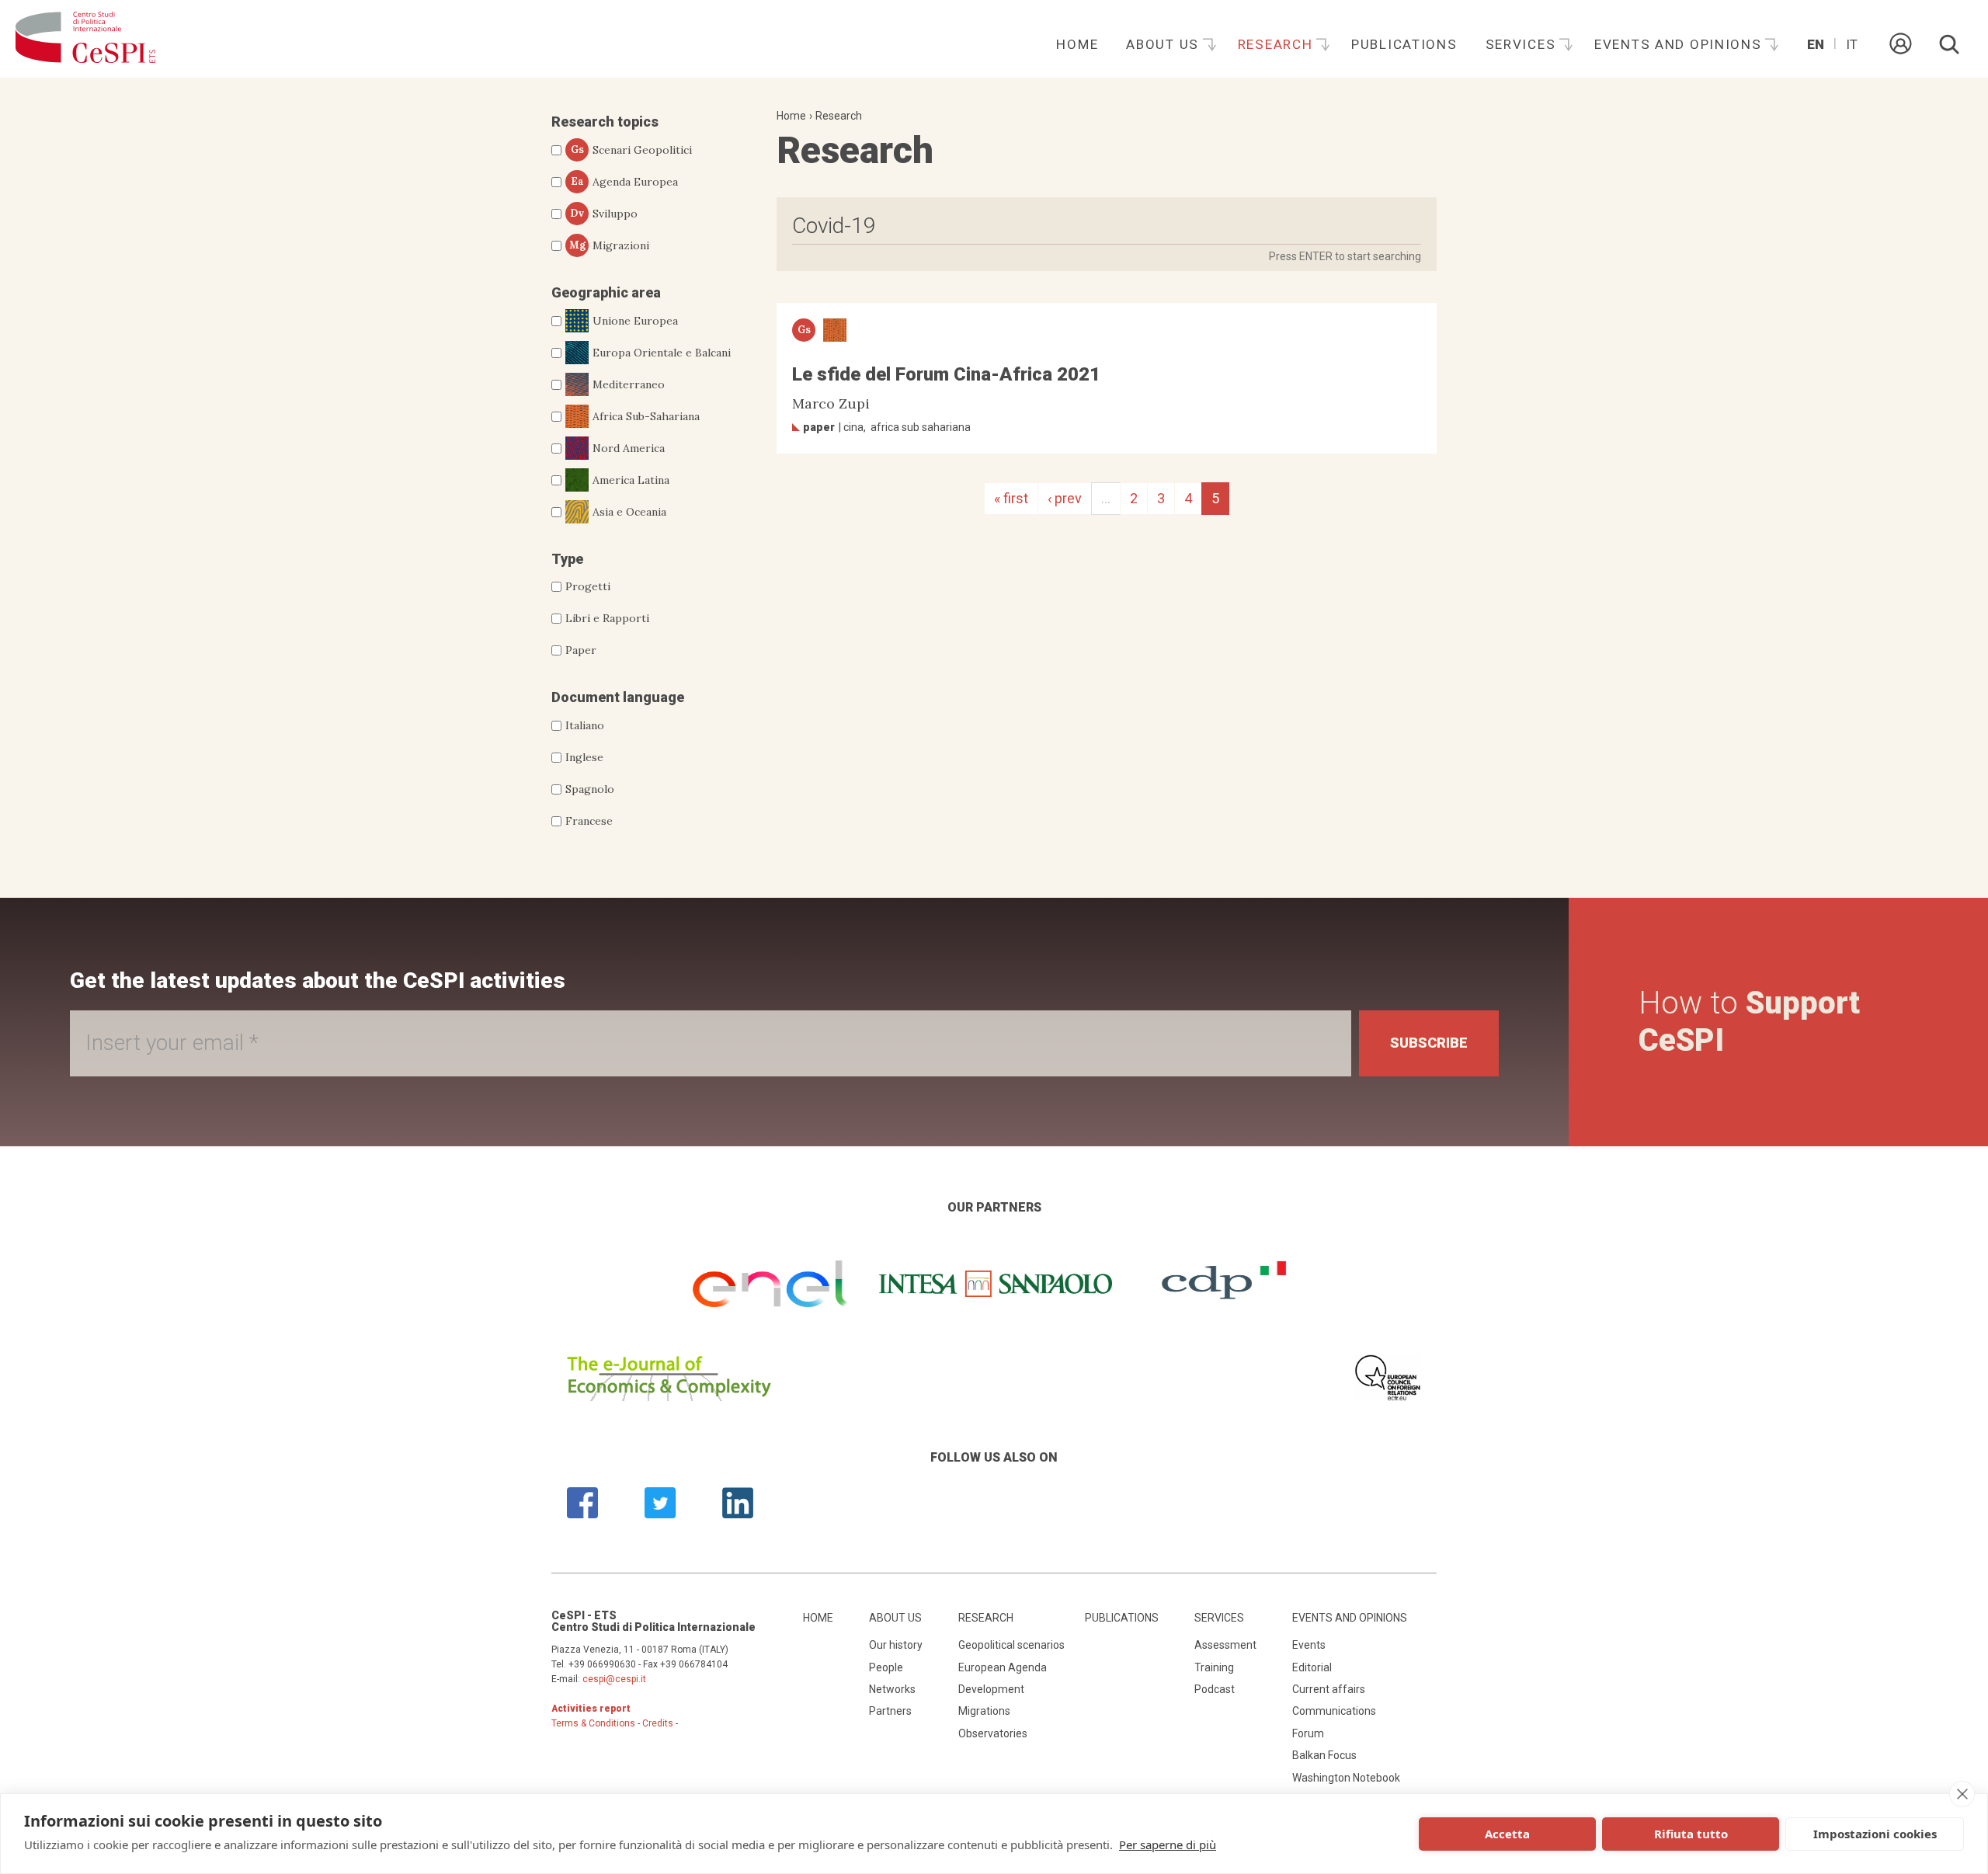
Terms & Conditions (593, 1723)
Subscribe (1429, 1043)
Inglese (584, 757)
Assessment (1225, 1645)
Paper (581, 650)
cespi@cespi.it (614, 1679)
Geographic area (606, 292)
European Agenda (1003, 1667)
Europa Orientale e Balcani (662, 353)
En (1816, 44)
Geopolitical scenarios (1011, 1645)
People (886, 1667)
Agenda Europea (625, 182)
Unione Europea (635, 321)
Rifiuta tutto (1691, 1834)
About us (1164, 44)
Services (1523, 44)
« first (1011, 498)
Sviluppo (604, 214)
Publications (1404, 44)
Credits (658, 1723)
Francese (589, 821)
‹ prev (1065, 498)
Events (1309, 1645)
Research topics (605, 122)
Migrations (984, 1711)
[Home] (85, 39)
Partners (890, 1711)
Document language (618, 697)
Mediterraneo (629, 384)
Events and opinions (1680, 44)
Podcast (1215, 1689)
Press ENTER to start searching (1345, 256)
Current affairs (1329, 1689)
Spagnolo (590, 789)
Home (1077, 44)
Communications (1334, 1711)
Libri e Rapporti (607, 618)
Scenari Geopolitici (632, 150)
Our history (896, 1645)
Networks (892, 1689)
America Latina (631, 480)
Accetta (1507, 1834)
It (1852, 44)
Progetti (588, 586)
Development (991, 1689)
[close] (1962, 1794)
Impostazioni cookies (1875, 1834)
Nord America (629, 448)
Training (1214, 1667)
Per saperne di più (1168, 1844)
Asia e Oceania (629, 512)
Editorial (1312, 1667)
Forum (1308, 1733)
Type (567, 559)
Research (1277, 44)
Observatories (993, 1733)
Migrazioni (610, 245)
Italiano (585, 725)
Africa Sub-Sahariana (646, 416)
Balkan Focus (1324, 1755)
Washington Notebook (1346, 1778)
